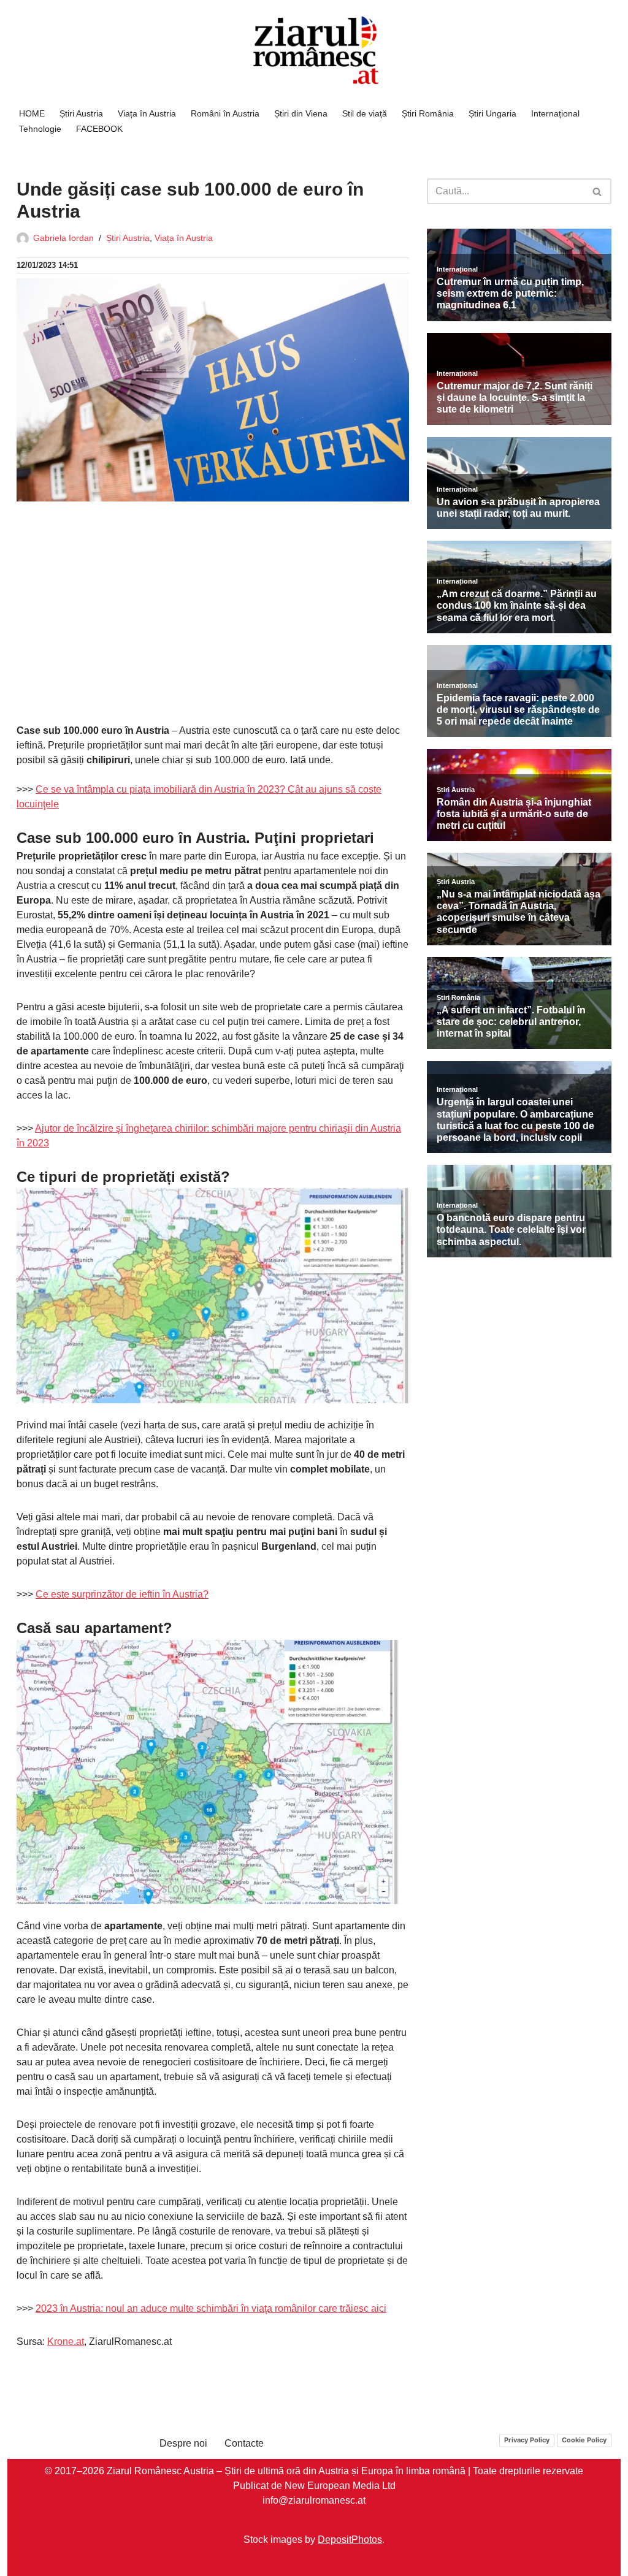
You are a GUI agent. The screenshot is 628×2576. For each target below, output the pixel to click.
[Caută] (598, 191)
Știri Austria (81, 113)
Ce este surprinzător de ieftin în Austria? (122, 1594)
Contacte (244, 2443)
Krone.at (66, 2342)
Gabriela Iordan (63, 238)
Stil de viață (365, 113)
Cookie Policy (584, 2439)
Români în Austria (225, 113)
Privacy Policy (527, 2439)
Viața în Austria (147, 113)
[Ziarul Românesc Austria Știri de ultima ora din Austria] (314, 51)
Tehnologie (40, 129)
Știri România (428, 113)
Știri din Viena (301, 113)
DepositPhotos (350, 2539)
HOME (32, 113)
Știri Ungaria (492, 113)
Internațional (555, 113)
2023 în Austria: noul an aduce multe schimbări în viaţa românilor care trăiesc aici (211, 2308)
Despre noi (183, 2443)
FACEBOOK (99, 129)
